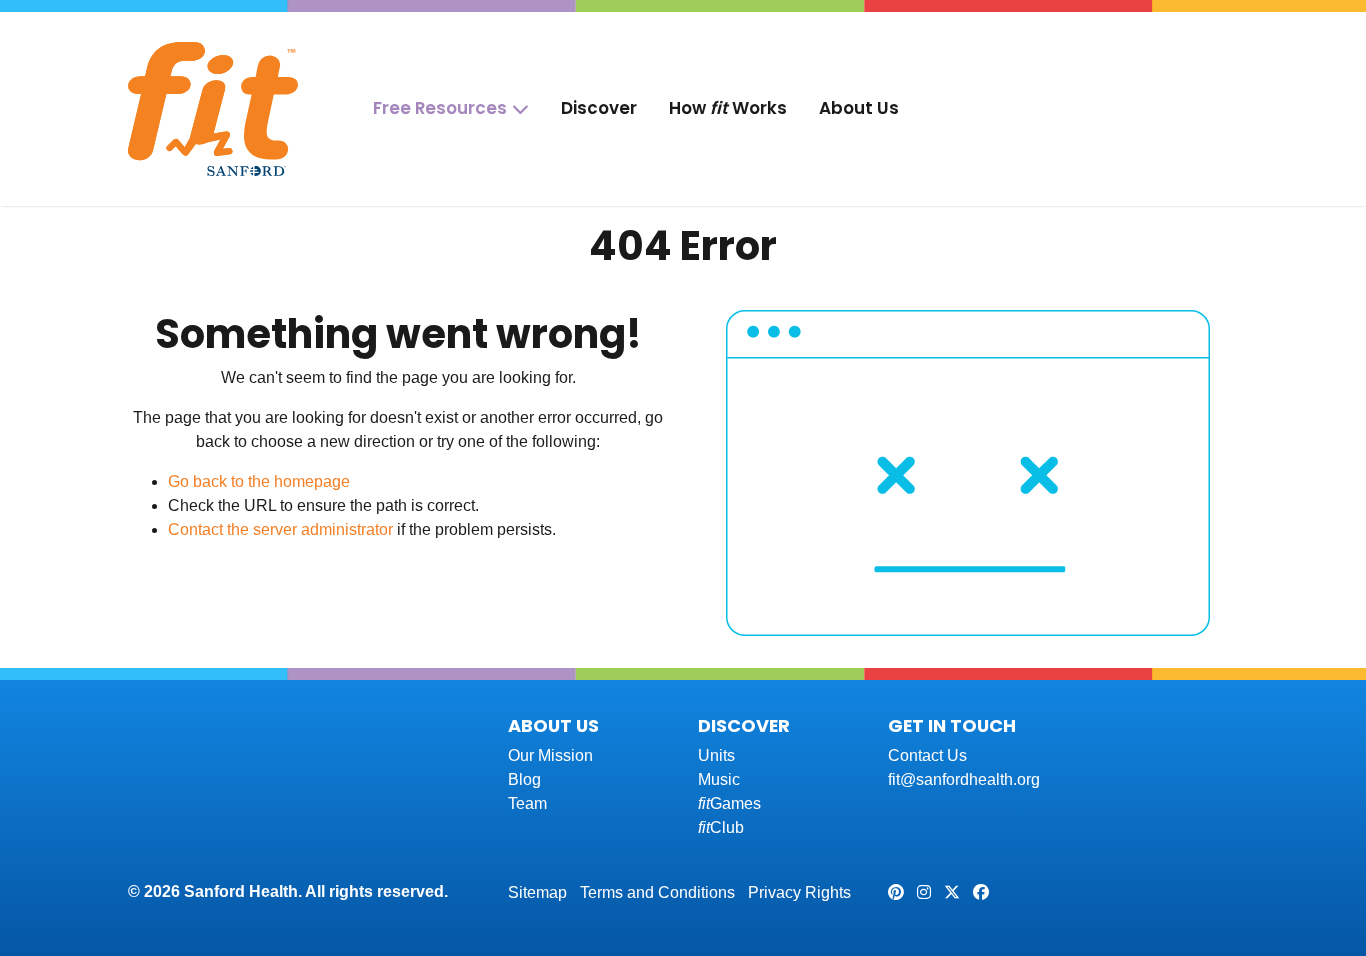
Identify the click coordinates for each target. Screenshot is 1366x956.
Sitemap (537, 892)
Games (729, 803)
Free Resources (440, 108)
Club (721, 827)
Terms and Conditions (657, 892)
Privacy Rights (799, 892)
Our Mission (550, 755)
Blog (524, 779)
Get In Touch (952, 725)
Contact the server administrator (280, 529)
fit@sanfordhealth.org (964, 779)
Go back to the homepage (259, 481)
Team (527, 803)
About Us (859, 108)
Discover (599, 108)
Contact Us (927, 755)
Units (716, 755)
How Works (728, 108)
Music (719, 779)
